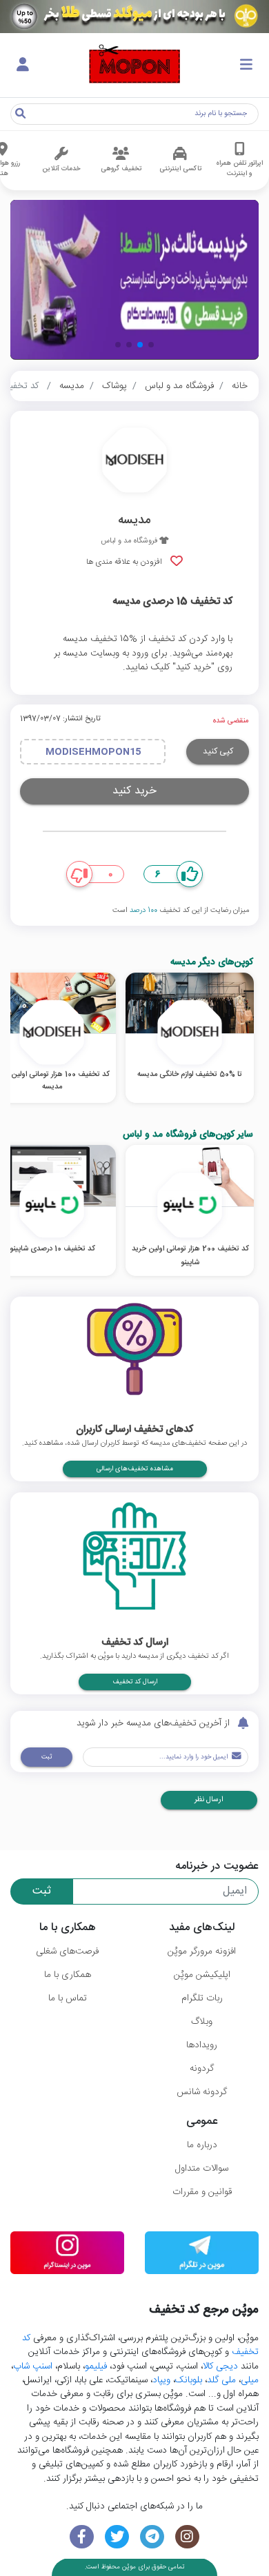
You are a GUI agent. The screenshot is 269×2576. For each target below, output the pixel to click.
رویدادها (202, 2045)
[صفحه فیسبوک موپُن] (82, 2537)
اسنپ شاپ (33, 2366)
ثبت (47, 1757)
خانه (240, 386)
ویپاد (161, 2380)
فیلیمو (96, 2366)
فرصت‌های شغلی (67, 1951)
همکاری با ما (68, 1975)
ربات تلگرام (202, 1998)
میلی (250, 2380)
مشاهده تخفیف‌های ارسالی (135, 1469)
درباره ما (202, 2145)
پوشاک (114, 386)
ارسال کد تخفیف (135, 1682)
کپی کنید (218, 751)
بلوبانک (189, 2380)
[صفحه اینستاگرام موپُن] (187, 2537)
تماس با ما (68, 1998)
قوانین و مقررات (202, 2192)
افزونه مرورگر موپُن (202, 1951)
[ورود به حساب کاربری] (23, 65)
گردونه (202, 2069)
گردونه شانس (202, 2092)
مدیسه (72, 386)
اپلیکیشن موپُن (202, 1975)
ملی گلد (221, 2380)
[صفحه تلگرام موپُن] (152, 2537)
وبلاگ (202, 2022)
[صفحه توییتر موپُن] (117, 2537)
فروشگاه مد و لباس (179, 386)
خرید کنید (134, 791)
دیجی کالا (220, 2366)
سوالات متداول (202, 2169)
